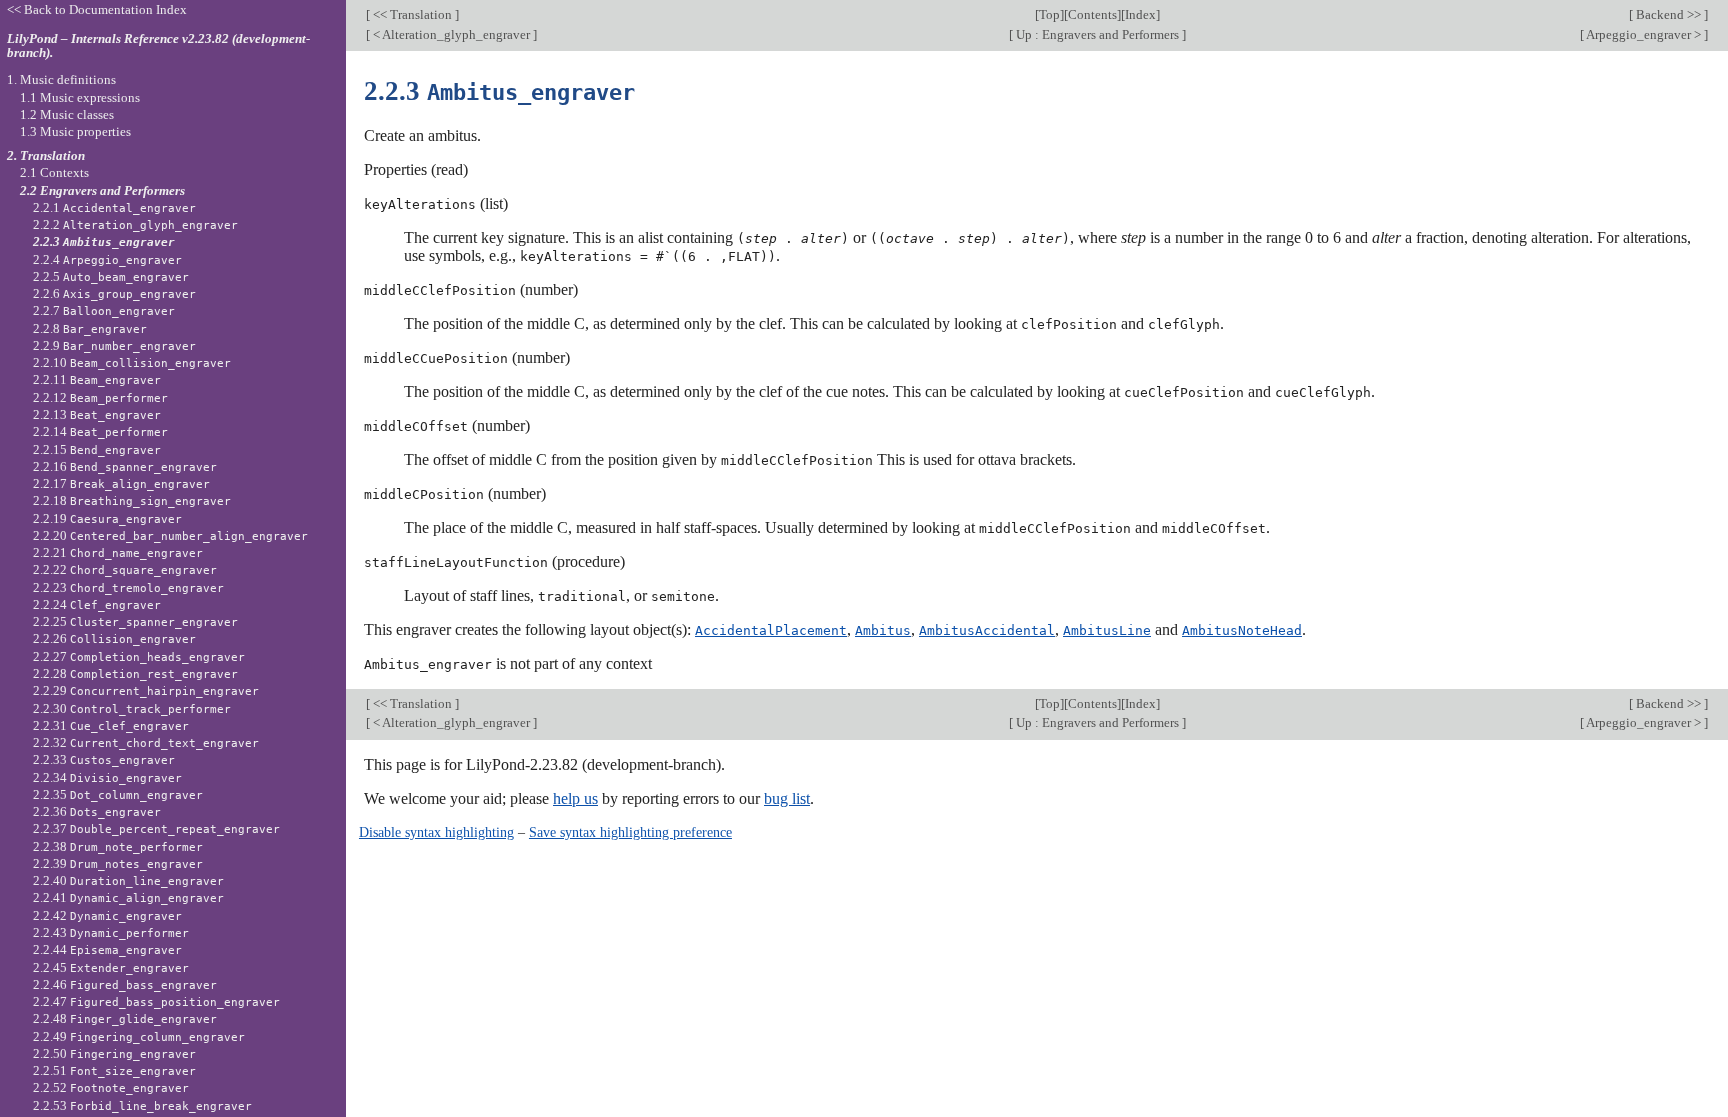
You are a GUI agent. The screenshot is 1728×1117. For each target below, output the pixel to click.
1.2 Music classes (67, 114)
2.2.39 (118, 863)
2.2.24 (97, 604)
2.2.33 (104, 759)
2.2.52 (111, 1087)
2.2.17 (121, 483)
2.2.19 (107, 518)
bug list (787, 798)
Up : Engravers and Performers (1097, 34)
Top (1049, 14)
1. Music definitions (61, 79)
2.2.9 (114, 345)
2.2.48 (125, 1018)
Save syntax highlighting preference (630, 832)
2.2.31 (111, 725)
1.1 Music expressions (80, 97)
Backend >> (1668, 14)
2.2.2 (135, 224)
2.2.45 (111, 967)
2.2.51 (114, 1070)
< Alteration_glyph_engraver (451, 34)
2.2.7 (104, 310)
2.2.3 (104, 241)
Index (1140, 14)
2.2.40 (128, 880)
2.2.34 (107, 777)
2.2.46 (125, 984)
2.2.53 (142, 1105)
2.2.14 (100, 431)
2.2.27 (139, 656)
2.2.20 (170, 535)
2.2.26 (114, 638)
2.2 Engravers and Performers (102, 190)
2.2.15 (97, 449)
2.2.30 (132, 708)
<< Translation (412, 14)
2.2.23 (128, 587)
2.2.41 (128, 897)
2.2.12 (100, 397)
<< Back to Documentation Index (97, 9)
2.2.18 (132, 500)
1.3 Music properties (75, 131)
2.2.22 (125, 569)
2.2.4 (107, 259)
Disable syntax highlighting (436, 832)
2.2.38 (118, 846)
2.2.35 (118, 794)
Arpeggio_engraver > (1644, 34)
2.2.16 (125, 466)
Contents (1092, 14)
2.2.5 (111, 276)
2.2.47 (156, 1001)
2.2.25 (135, 621)
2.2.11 (97, 379)
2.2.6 (114, 293)
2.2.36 (97, 811)
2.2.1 (114, 207)
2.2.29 (146, 690)
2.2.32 (146, 742)
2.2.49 (139, 1036)
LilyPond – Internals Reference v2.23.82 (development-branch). (158, 46)
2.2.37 (156, 828)
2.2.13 (97, 414)
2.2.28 (135, 673)
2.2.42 (107, 915)
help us (575, 798)
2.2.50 (114, 1053)
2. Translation (46, 155)
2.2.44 (107, 949)
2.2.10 (132, 362)
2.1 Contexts (54, 172)
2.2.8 (90, 328)
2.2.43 (111, 932)
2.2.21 (118, 552)
